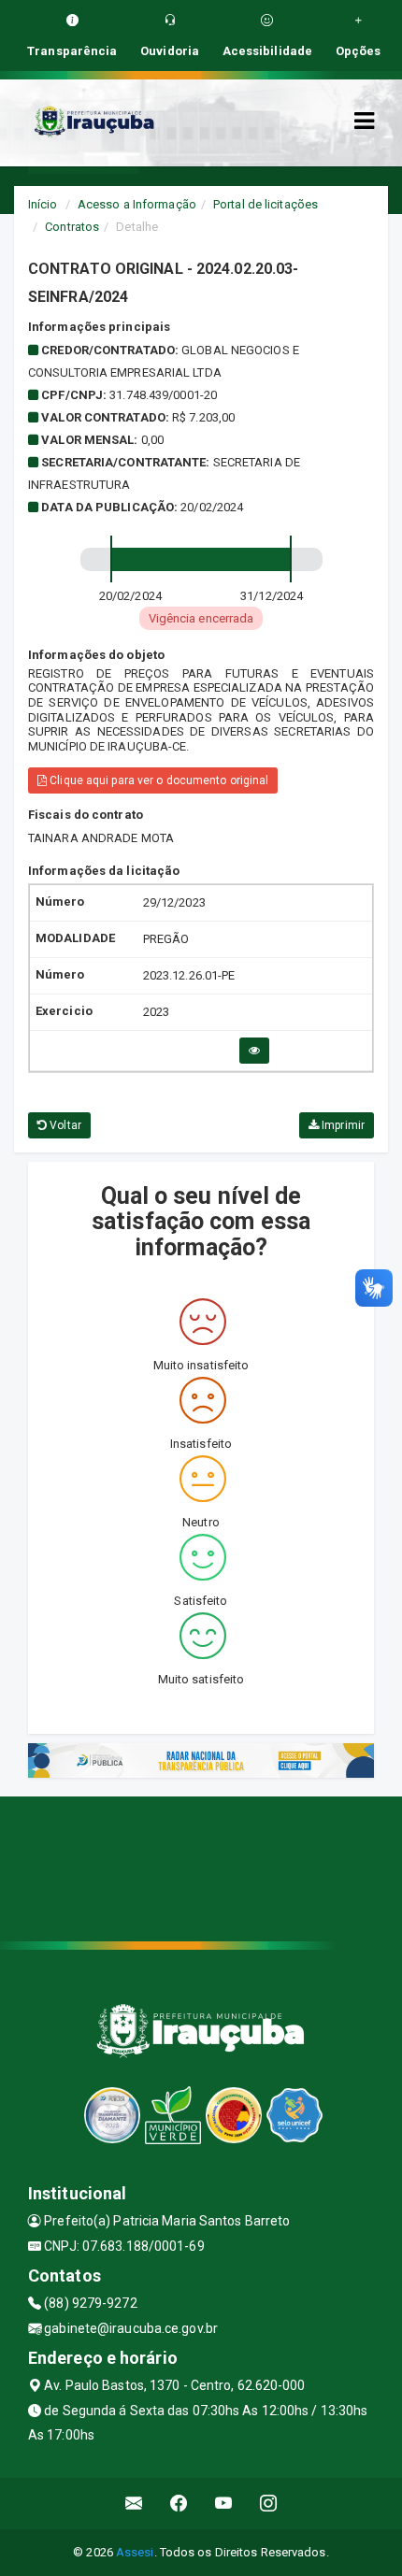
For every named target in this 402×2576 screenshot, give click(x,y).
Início (43, 204)
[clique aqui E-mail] (134, 2504)
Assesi (135, 2552)
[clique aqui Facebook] (179, 2504)
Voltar (64, 1125)
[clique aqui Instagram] (269, 2504)
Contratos (72, 227)
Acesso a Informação (137, 204)
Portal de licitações (266, 204)
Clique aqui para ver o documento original (158, 780)
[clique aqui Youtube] (224, 2504)
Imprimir (342, 1125)
